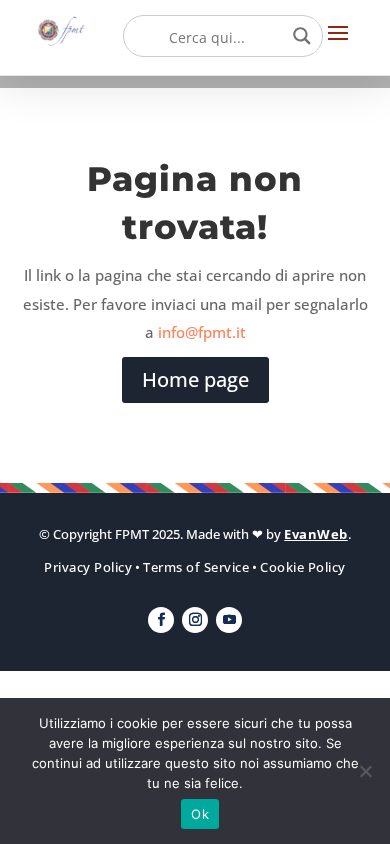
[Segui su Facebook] (161, 620)
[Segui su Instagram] (195, 620)
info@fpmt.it (202, 332)
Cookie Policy (303, 567)
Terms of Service (196, 567)
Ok (200, 814)
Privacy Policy (88, 567)
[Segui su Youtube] (229, 620)
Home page (195, 379)
